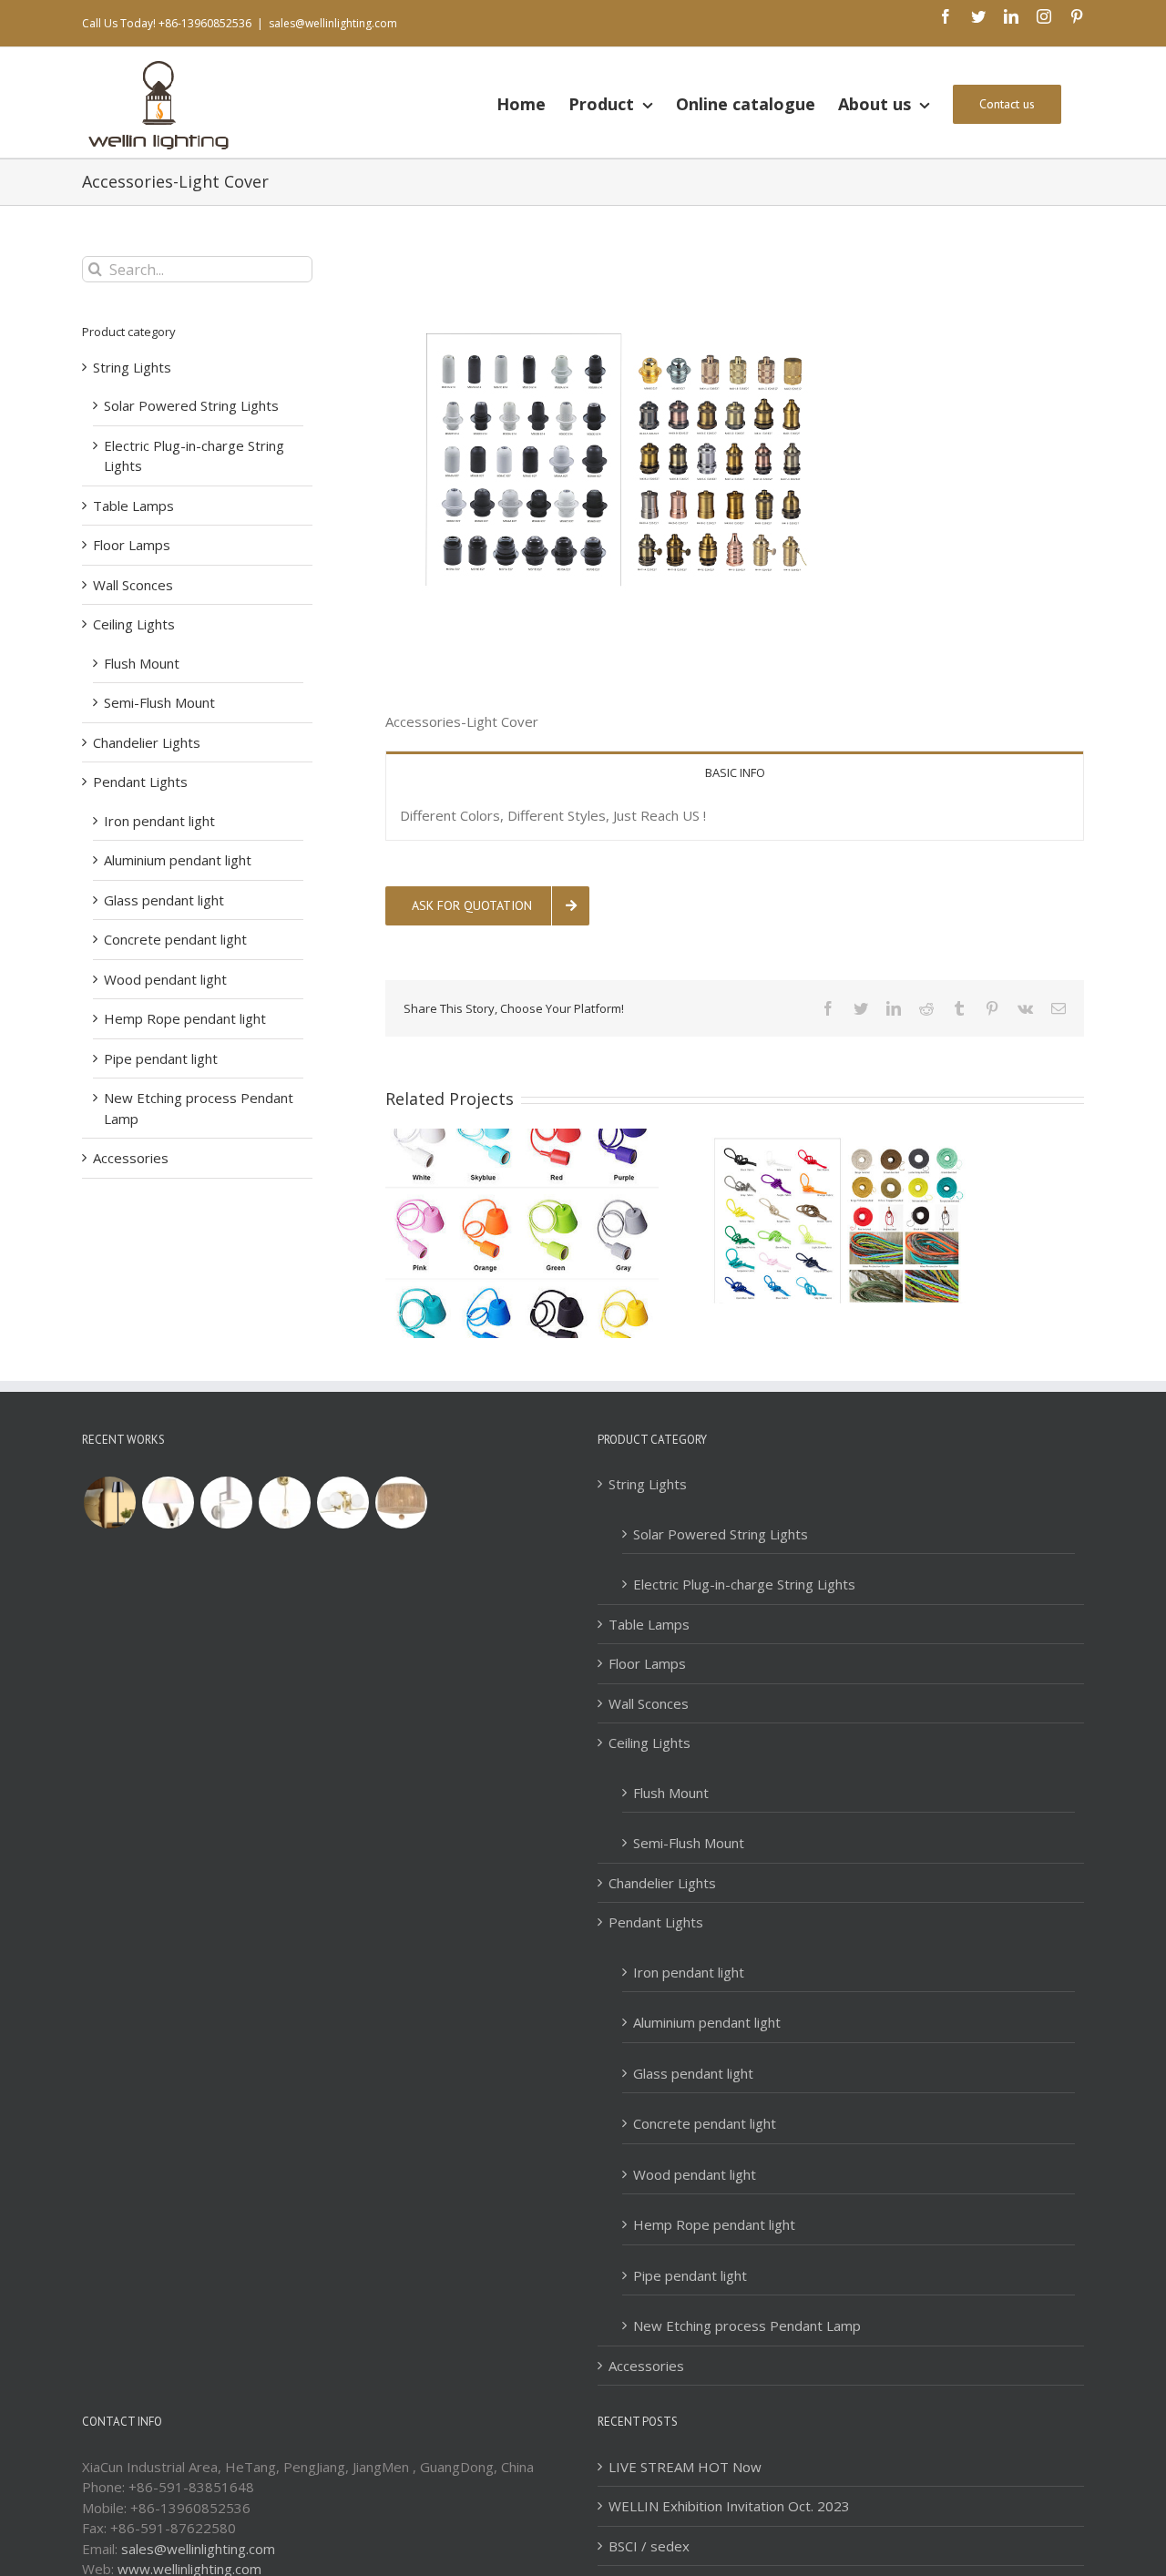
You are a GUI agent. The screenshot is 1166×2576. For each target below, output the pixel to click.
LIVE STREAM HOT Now (685, 2467)
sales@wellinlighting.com (333, 23)
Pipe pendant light (161, 1058)
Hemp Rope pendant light (185, 1018)
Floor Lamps (132, 545)
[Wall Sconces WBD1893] (284, 1503)
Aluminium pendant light (178, 860)
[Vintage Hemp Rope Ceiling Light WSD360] (401, 1503)
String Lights (132, 367)
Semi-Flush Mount (159, 702)
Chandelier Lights (147, 742)
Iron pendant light (159, 821)
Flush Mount (142, 663)
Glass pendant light (164, 900)
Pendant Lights (140, 782)
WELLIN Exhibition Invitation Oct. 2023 (729, 2506)
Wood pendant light (165, 979)
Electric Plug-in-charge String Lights (744, 1584)
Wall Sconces (133, 585)
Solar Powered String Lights (191, 405)
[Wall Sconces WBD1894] (226, 1503)
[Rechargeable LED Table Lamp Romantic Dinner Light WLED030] (109, 1503)
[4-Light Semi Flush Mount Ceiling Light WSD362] (343, 1503)
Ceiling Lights (134, 624)
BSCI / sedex (649, 2546)
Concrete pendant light (175, 939)
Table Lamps (133, 506)
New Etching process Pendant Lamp (747, 2326)
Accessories (131, 1158)
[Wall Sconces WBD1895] (168, 1503)
